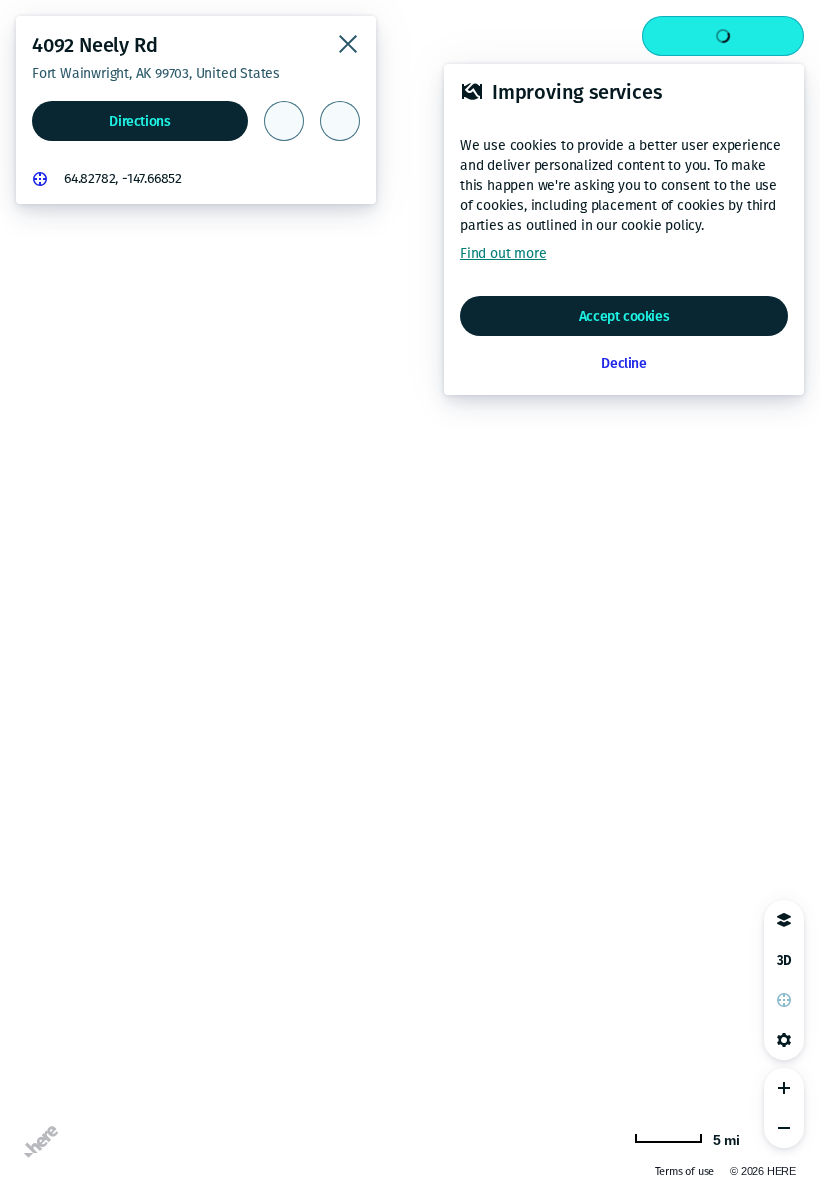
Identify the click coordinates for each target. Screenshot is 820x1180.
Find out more (503, 253)
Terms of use (685, 1171)
